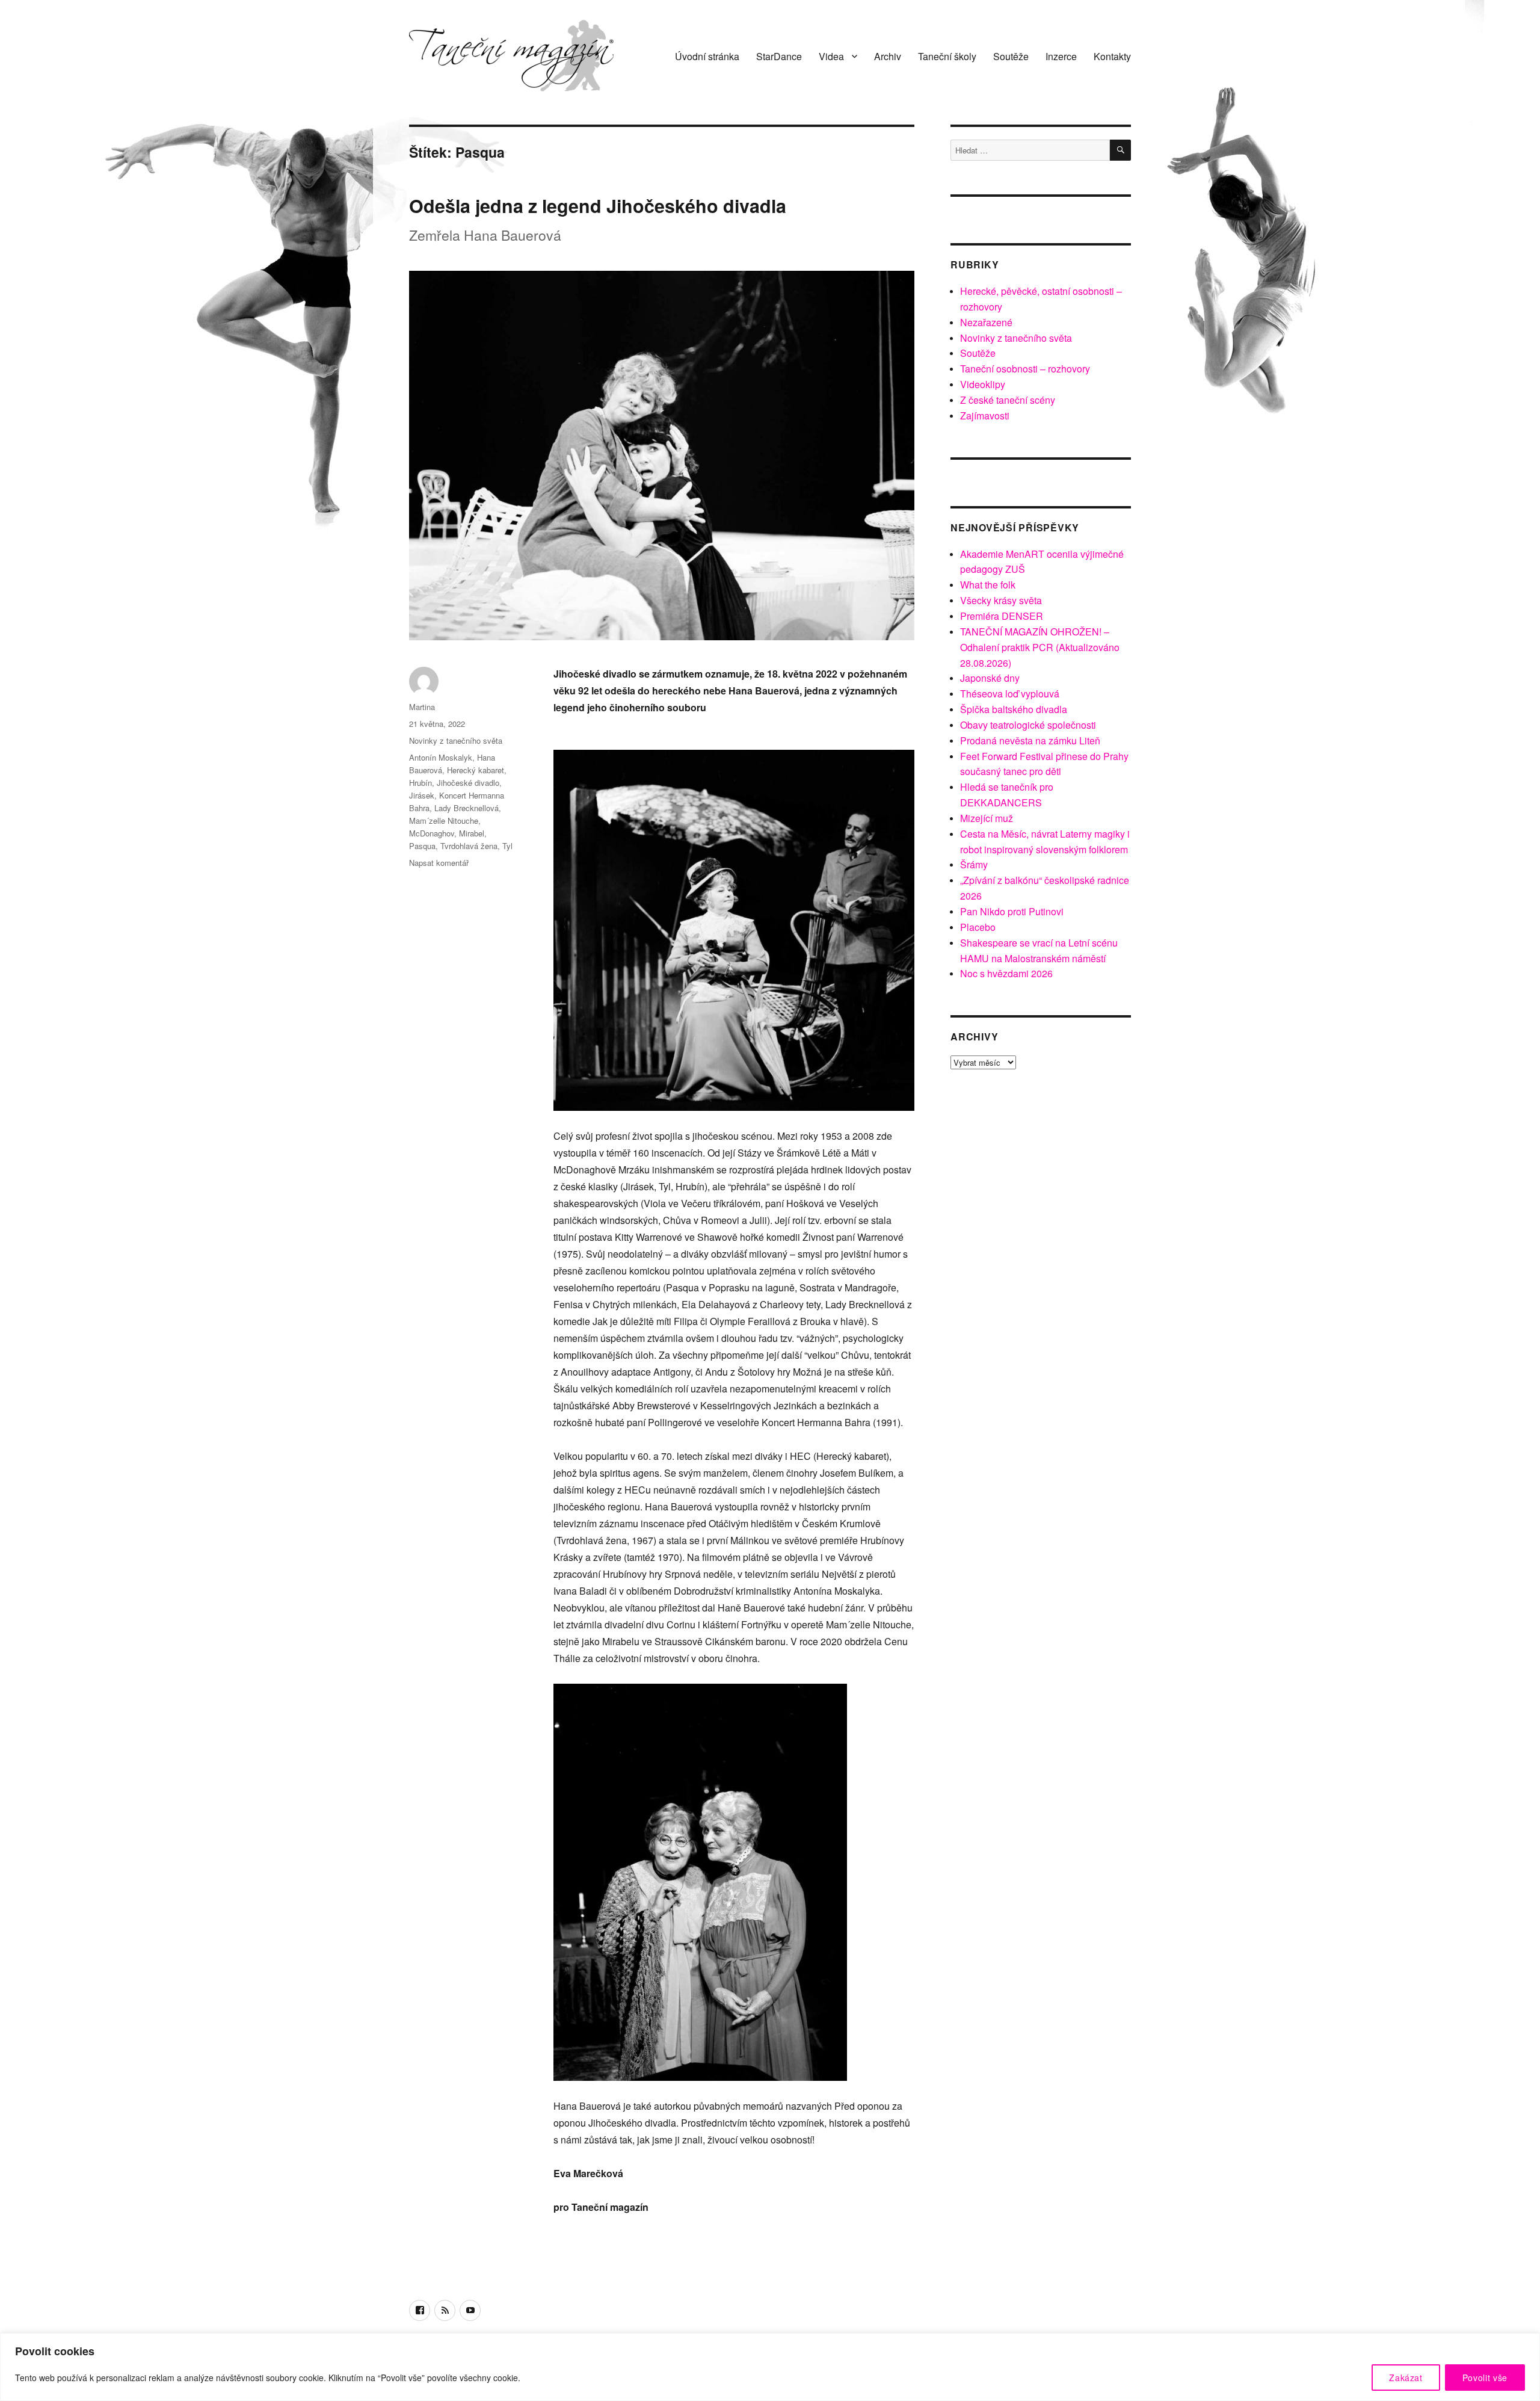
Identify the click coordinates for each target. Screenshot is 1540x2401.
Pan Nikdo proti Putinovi (1012, 911)
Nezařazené (986, 322)
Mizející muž (987, 818)
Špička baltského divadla (1014, 709)
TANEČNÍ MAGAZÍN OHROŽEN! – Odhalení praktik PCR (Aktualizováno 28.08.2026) (1040, 647)
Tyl (507, 846)
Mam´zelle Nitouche (444, 820)
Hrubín (420, 783)
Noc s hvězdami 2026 (1006, 973)
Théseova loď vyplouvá (1010, 694)
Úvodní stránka (707, 56)
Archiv (888, 56)
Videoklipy (983, 384)
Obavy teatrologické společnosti (1028, 725)
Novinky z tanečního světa (456, 740)
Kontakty (1112, 56)
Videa (831, 56)
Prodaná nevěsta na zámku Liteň (1030, 740)
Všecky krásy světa (1001, 600)
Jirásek (422, 795)
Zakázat (1406, 2378)
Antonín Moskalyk (441, 757)
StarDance (779, 56)
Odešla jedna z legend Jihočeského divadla (598, 205)
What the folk (988, 585)
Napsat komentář (439, 863)
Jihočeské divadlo (468, 783)
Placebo (978, 927)
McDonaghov (432, 833)
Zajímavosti (985, 416)
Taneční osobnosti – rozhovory (1025, 369)
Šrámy (974, 864)
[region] (770, 2367)
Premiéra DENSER (1002, 616)
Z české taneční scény (1008, 400)
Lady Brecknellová (467, 808)
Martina (422, 707)
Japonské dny (990, 678)
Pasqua (422, 846)
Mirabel (472, 833)
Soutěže (1011, 56)
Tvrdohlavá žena (469, 846)
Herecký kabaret (476, 770)
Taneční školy (947, 56)
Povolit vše (1485, 2378)
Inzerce (1061, 56)
